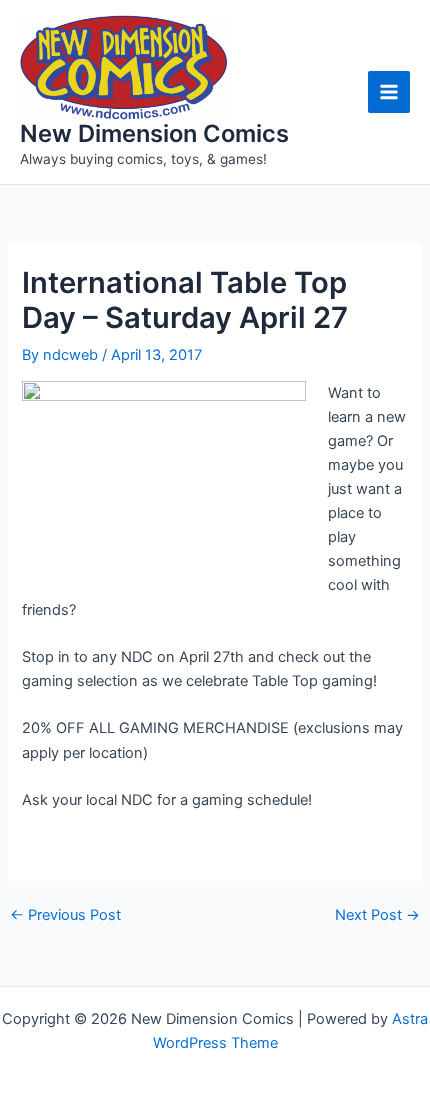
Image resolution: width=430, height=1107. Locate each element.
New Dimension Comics (154, 133)
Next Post (377, 915)
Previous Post (65, 915)
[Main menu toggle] (389, 92)
